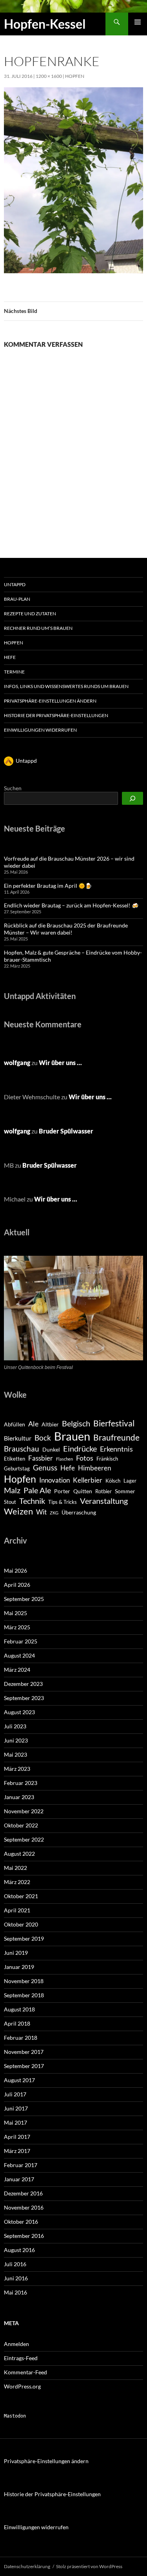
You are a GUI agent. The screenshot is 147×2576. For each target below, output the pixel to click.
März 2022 (17, 1882)
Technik (32, 1501)
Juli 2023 (15, 1726)
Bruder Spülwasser (66, 1131)
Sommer (125, 1491)
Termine (14, 672)
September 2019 (24, 1938)
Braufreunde (116, 1437)
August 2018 (19, 2009)
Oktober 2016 (21, 2222)
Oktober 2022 (21, 1825)
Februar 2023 (21, 1783)
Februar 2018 (21, 2038)
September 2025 (24, 1599)
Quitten (83, 1491)
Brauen (72, 1436)
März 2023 (17, 1769)
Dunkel (51, 1449)
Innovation (54, 1480)
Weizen (18, 1511)
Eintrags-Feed (21, 2358)
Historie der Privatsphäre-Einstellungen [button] (56, 715)
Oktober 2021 (21, 1896)
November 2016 (24, 2207)
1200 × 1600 (49, 76)
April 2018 (17, 2023)
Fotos (85, 1458)
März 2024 (17, 1670)
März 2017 (17, 2151)
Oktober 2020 (21, 1924)
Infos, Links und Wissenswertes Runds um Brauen (66, 686)
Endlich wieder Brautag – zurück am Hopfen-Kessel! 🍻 (71, 905)
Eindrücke (80, 1448)
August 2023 (19, 1712)
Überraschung (79, 1512)
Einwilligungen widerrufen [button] (40, 730)
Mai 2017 (15, 2122)
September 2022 (24, 1839)
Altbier (50, 1424)
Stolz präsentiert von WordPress (89, 2566)
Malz (12, 1490)
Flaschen (64, 1459)
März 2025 (17, 1627)
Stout (10, 1502)
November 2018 (24, 1981)
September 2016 (24, 2236)
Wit (41, 1512)
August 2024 (19, 1655)
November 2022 (24, 1811)
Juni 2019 (16, 1953)
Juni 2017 (16, 2108)
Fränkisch (107, 1459)
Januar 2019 (19, 1967)
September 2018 (24, 1995)
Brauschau (22, 1449)
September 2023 (24, 1698)
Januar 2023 (19, 1797)
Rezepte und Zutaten (30, 614)
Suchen (13, 788)
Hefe (10, 657)
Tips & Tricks (63, 1502)
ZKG (54, 1513)
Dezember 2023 (23, 1684)
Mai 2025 (15, 1613)
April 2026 (17, 1585)
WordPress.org (22, 2386)
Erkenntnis (116, 1449)
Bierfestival (114, 1423)
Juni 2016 (16, 2278)
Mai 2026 (15, 1570)
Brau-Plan (17, 599)
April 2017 (17, 2137)
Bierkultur (18, 1438)
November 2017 (24, 2052)
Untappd (15, 584)
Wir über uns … (60, 1063)
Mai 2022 (15, 1868)
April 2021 (17, 1910)
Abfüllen (15, 1424)
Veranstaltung (104, 1501)
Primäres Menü (138, 22)
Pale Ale (37, 1490)
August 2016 (19, 2250)
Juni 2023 (16, 1740)
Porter (62, 1491)
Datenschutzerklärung (27, 2566)
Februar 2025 (21, 1641)
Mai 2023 (15, 1754)
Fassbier (41, 1458)
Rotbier (103, 1491)
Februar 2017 (21, 2165)
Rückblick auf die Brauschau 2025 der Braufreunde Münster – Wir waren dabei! (66, 929)
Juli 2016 (15, 2264)
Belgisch (76, 1423)
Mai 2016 (15, 2292)
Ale (33, 1424)
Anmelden (16, 2344)
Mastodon (15, 2416)
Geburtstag (17, 1468)
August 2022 (19, 1854)
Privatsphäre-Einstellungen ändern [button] (50, 701)
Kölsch (113, 1481)
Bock (43, 1438)
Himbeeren (94, 1468)
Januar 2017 (19, 2179)
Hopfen (75, 76)
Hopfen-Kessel (45, 24)
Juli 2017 (15, 2094)
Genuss (45, 1467)
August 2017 (19, 2080)
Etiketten (15, 1459)
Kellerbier (88, 1480)
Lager (130, 1481)
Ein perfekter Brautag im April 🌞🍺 (48, 886)
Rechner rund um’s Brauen (38, 628)
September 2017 (24, 2066)
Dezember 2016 (23, 2193)
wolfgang (17, 1063)
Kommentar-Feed (25, 2372)
